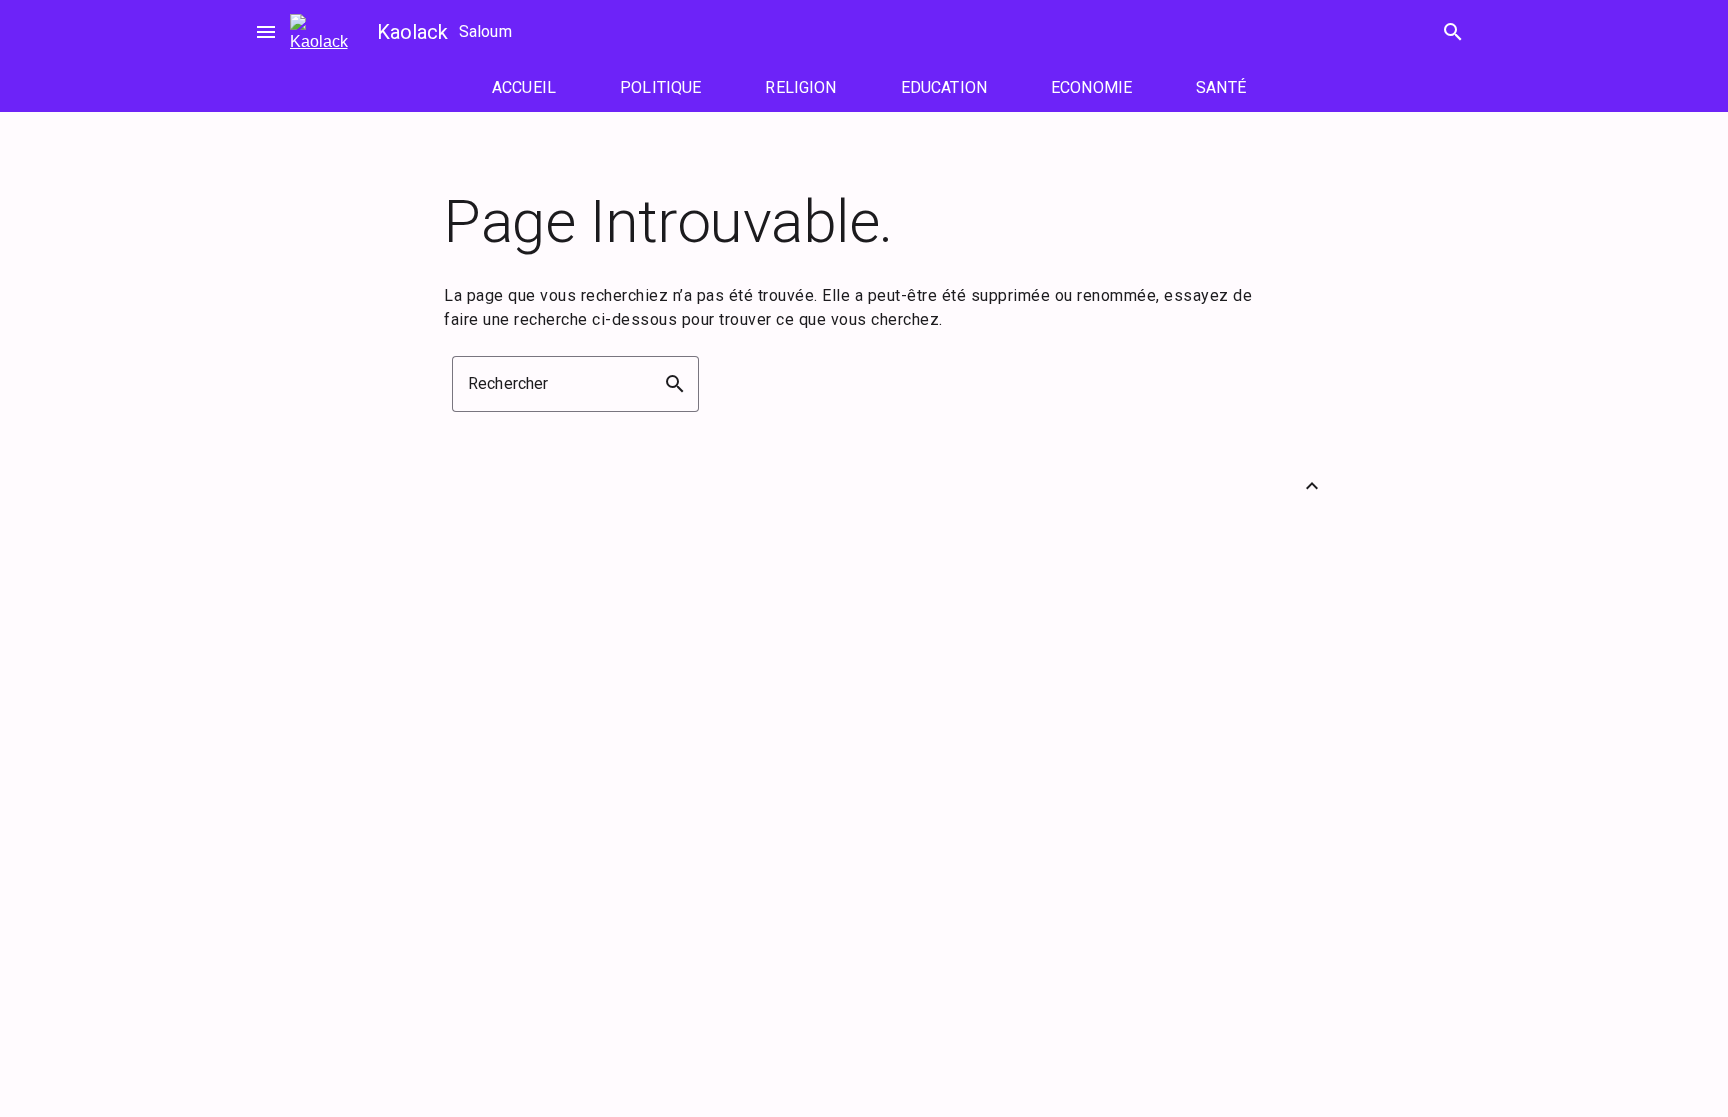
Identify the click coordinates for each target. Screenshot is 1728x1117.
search (1453, 32)
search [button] (675, 384)
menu (266, 32)
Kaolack (412, 32)
